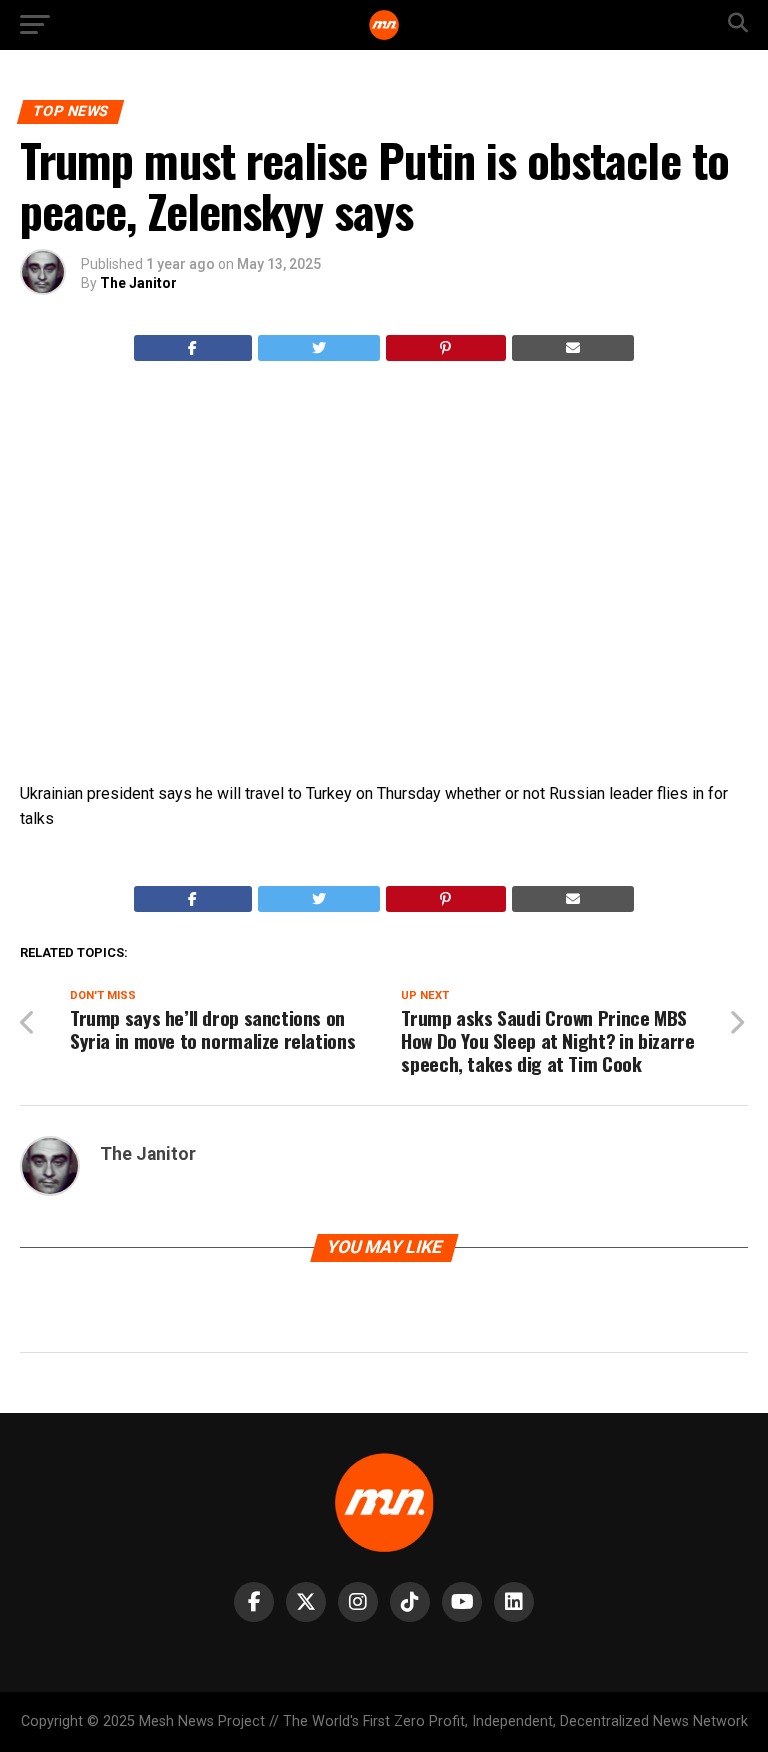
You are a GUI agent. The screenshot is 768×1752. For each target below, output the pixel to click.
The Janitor (138, 283)
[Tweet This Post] (319, 348)
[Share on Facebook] (193, 348)
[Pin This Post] (446, 348)
